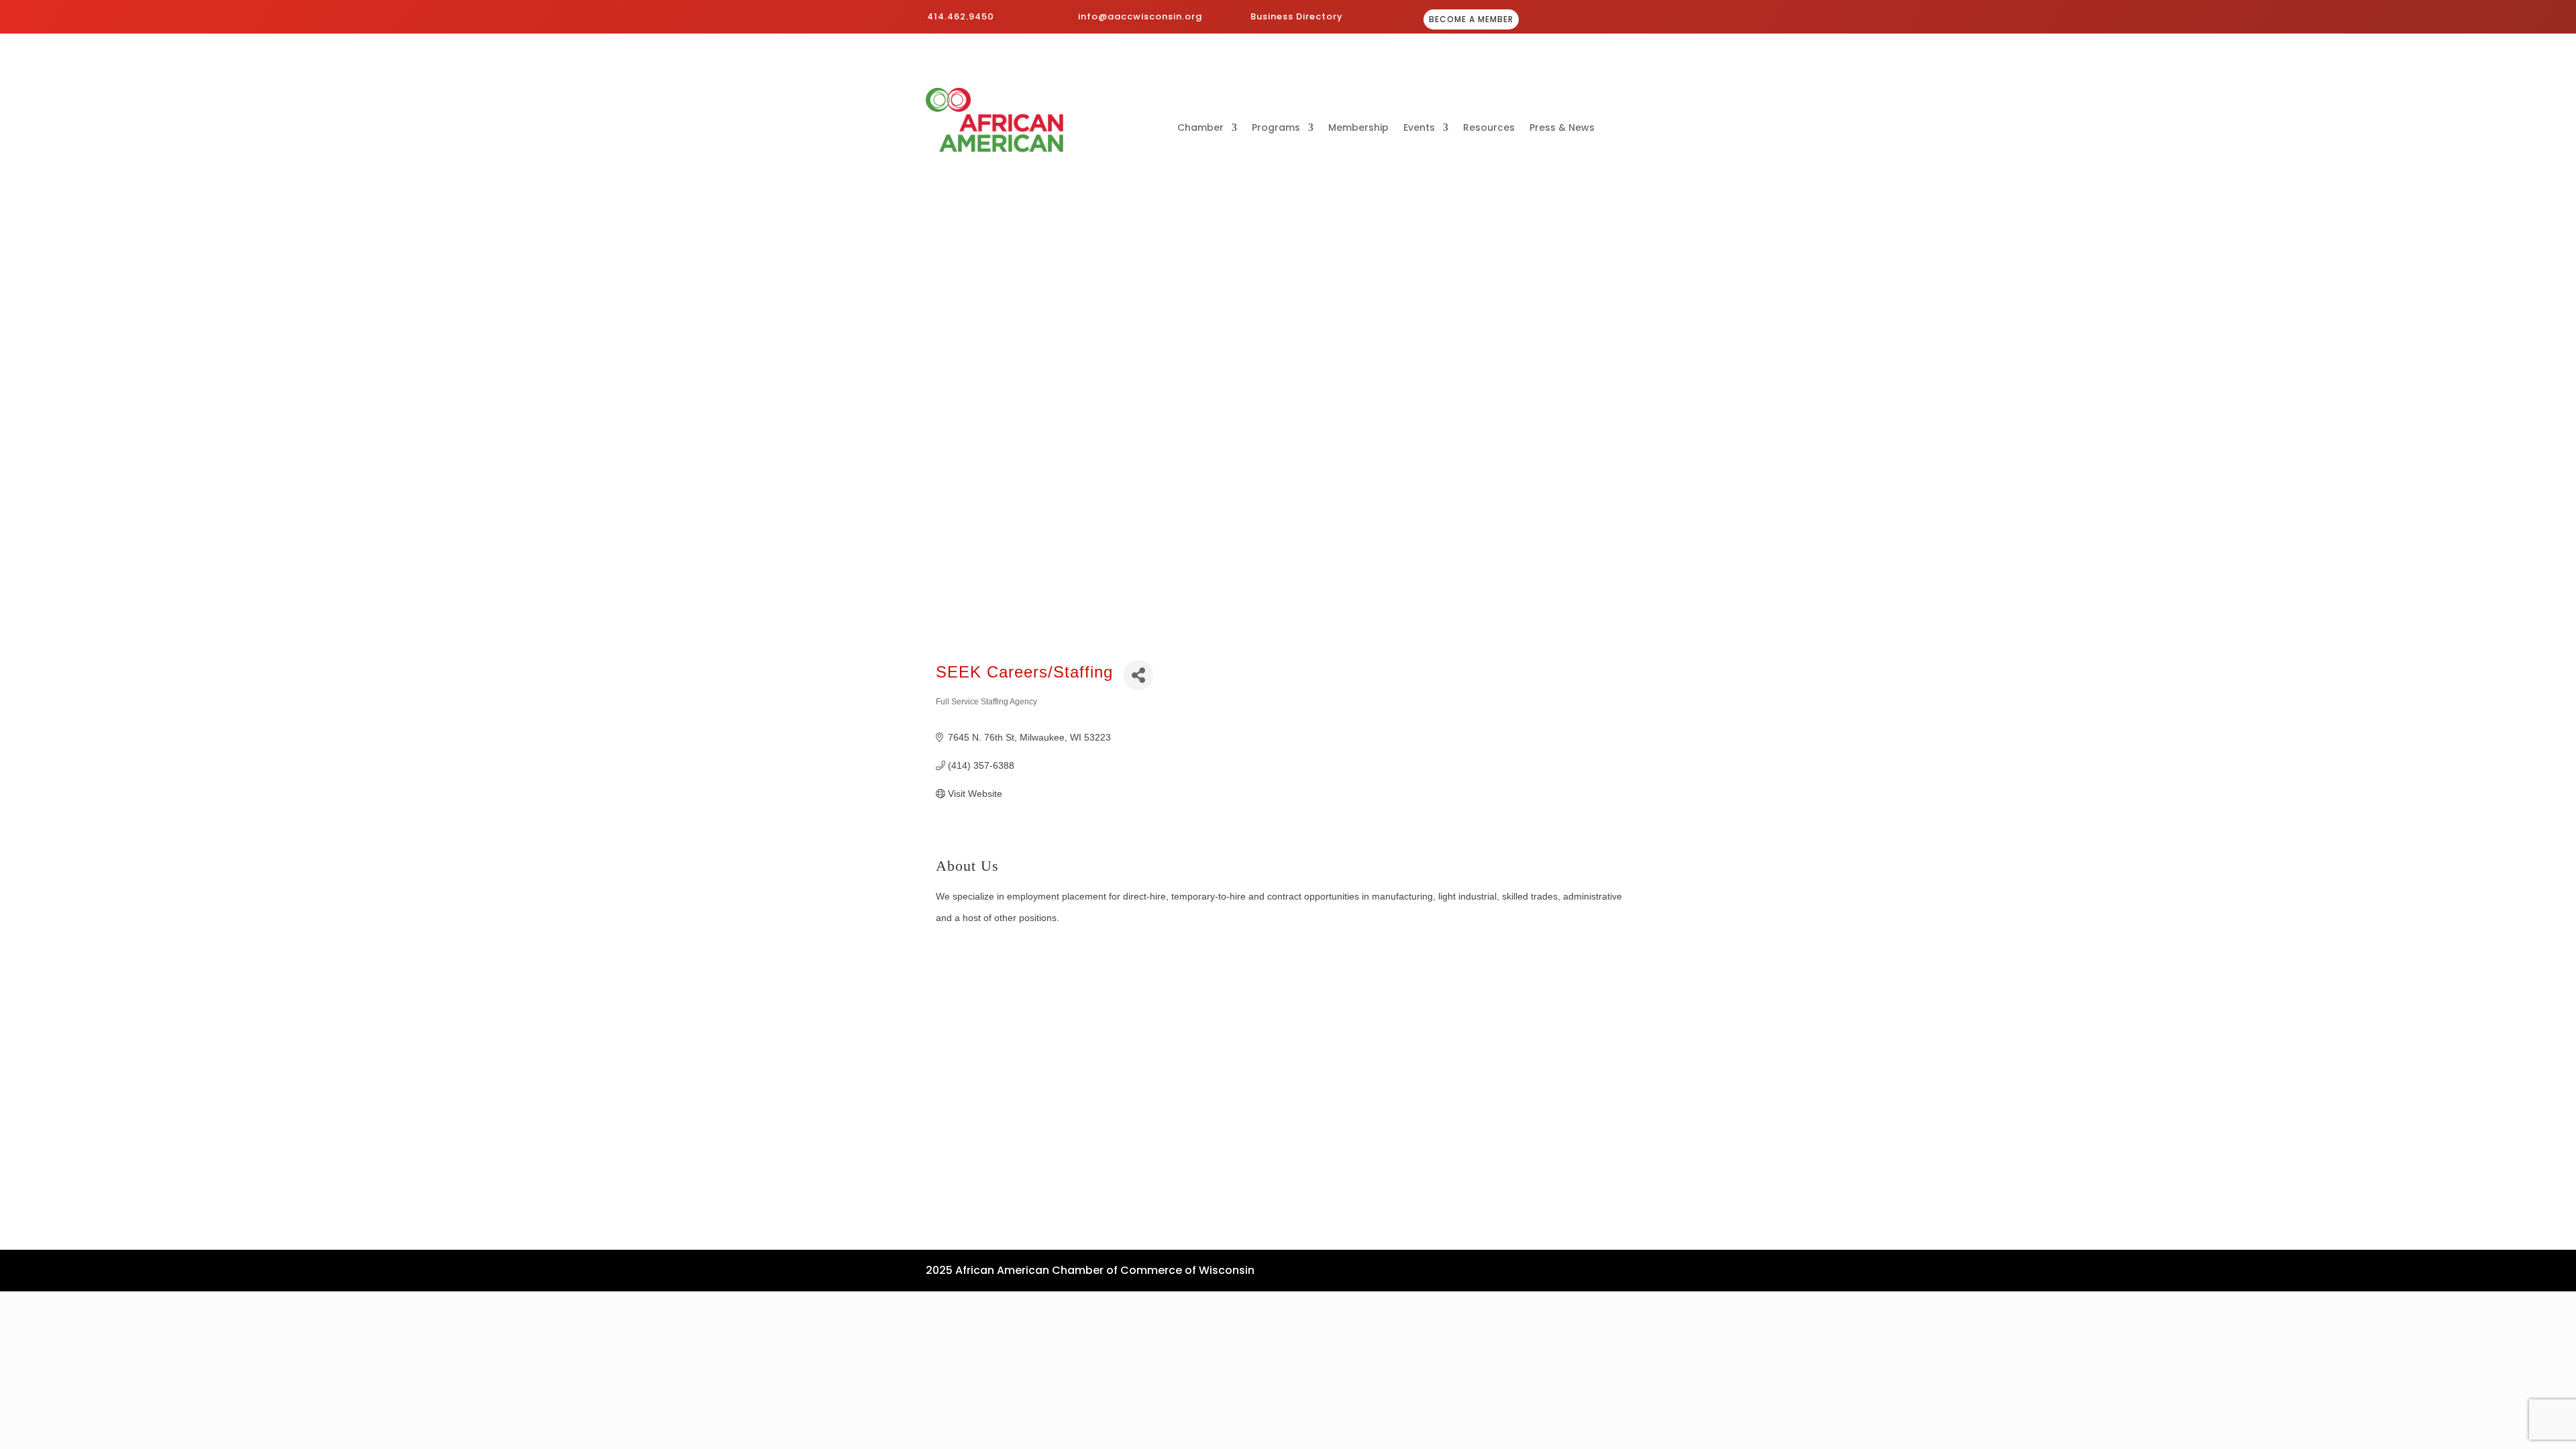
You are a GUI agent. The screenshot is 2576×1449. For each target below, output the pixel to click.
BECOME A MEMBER (1471, 19)
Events (1419, 128)
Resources (1489, 128)
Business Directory (1297, 16)
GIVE (1611, 20)
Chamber (1200, 128)
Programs (1276, 128)
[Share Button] (1138, 675)
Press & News (1562, 128)
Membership (1358, 128)
